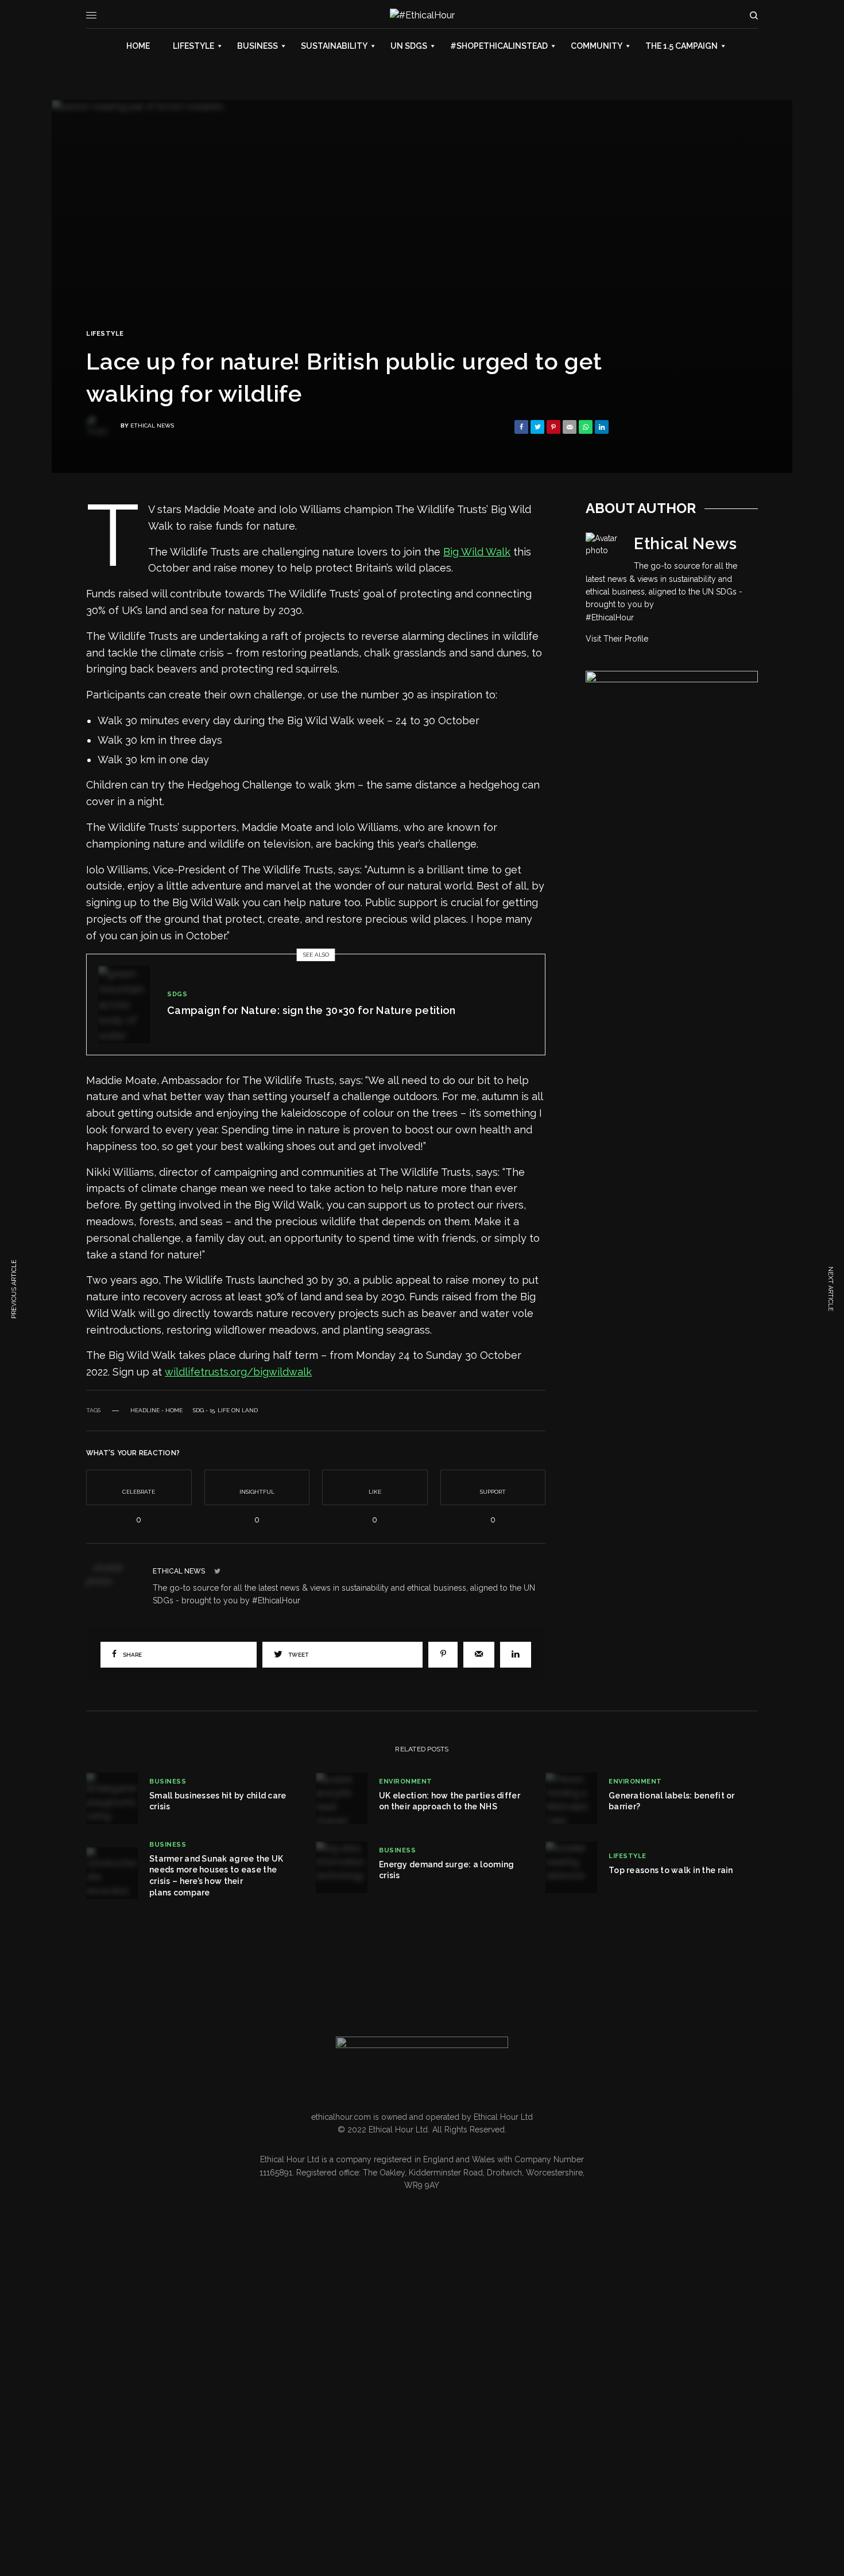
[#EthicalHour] (422, 15)
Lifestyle (105, 334)
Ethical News (152, 426)
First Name (80, 2455)
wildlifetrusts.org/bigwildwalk (238, 1372)
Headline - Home (156, 1411)
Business (168, 1782)
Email (153, 2449)
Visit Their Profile (617, 639)
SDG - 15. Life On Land (225, 1411)
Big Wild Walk (477, 552)
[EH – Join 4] (672, 772)
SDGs (177, 994)
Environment (406, 1782)
